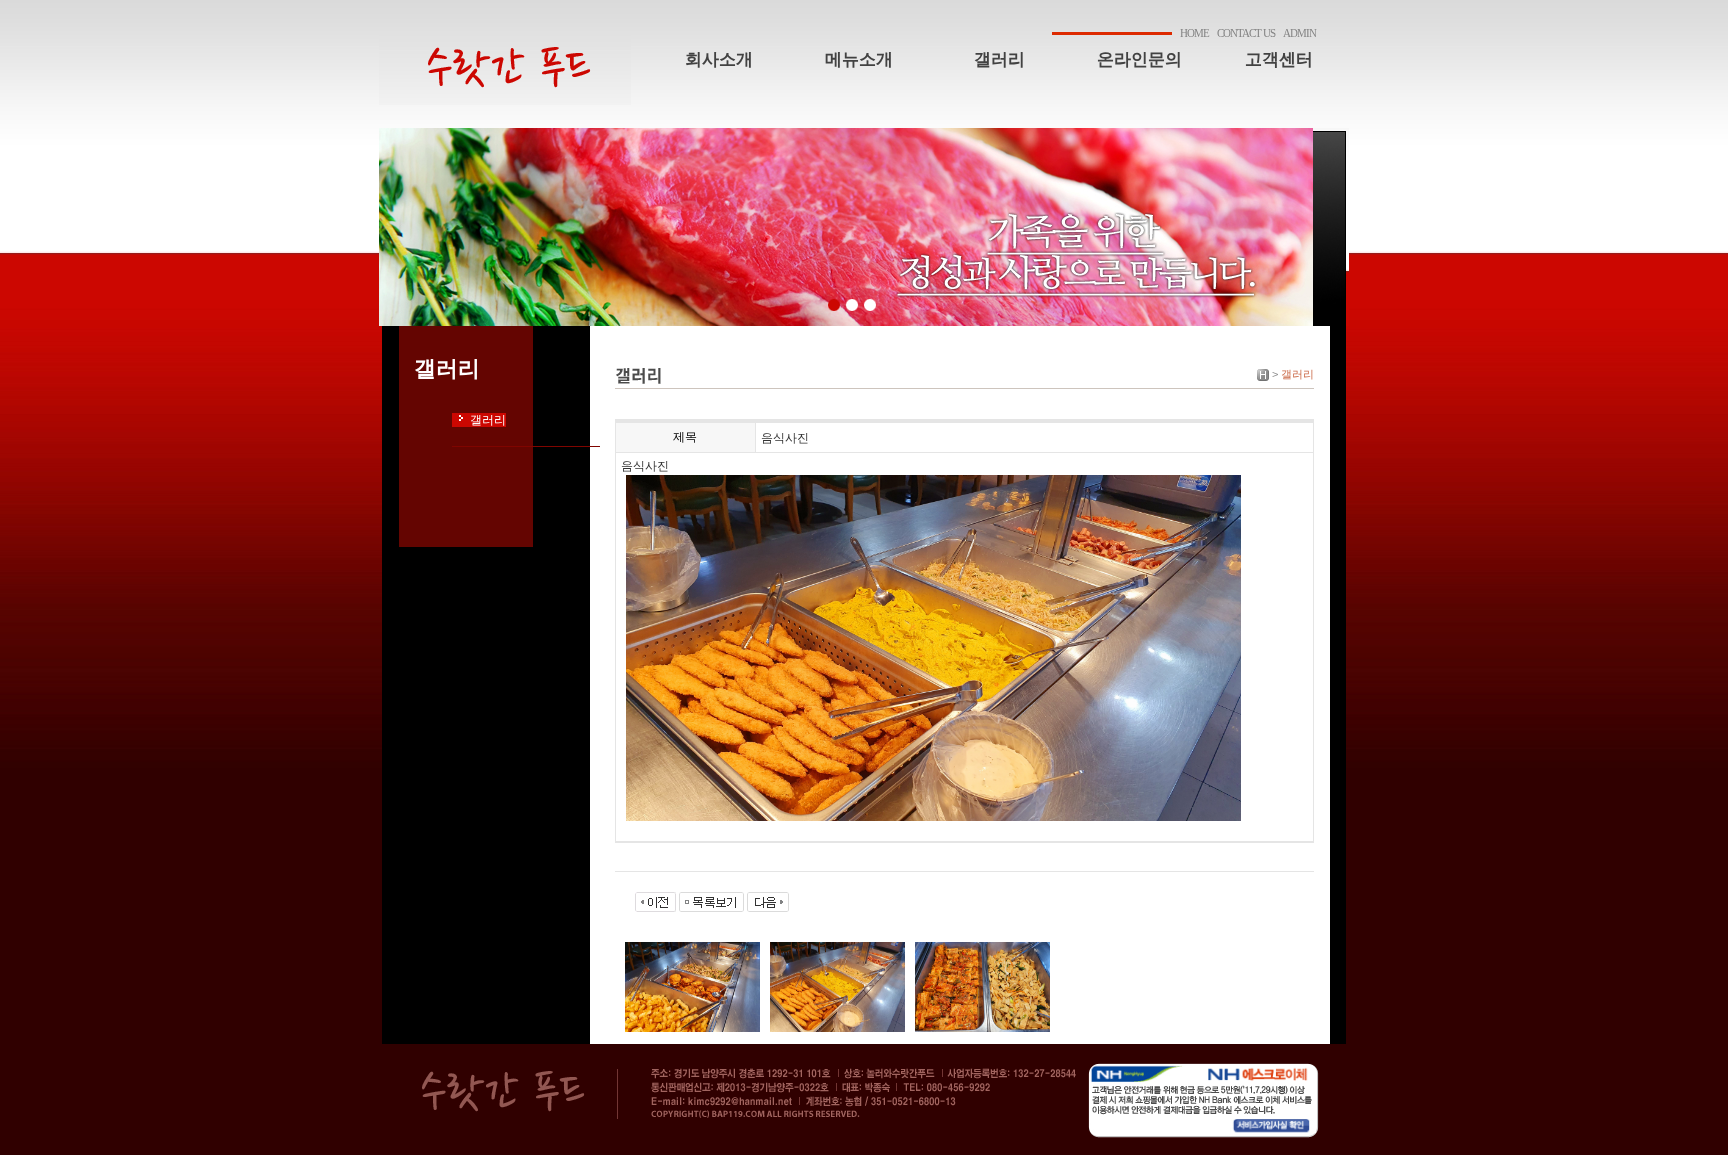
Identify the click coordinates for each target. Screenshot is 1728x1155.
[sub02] (851, 304)
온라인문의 (1139, 59)
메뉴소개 (859, 59)
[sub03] (869, 304)
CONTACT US (1246, 33)
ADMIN (1299, 33)
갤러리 (999, 59)
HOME (1194, 33)
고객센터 (1279, 59)
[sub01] (833, 304)
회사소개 (719, 59)
